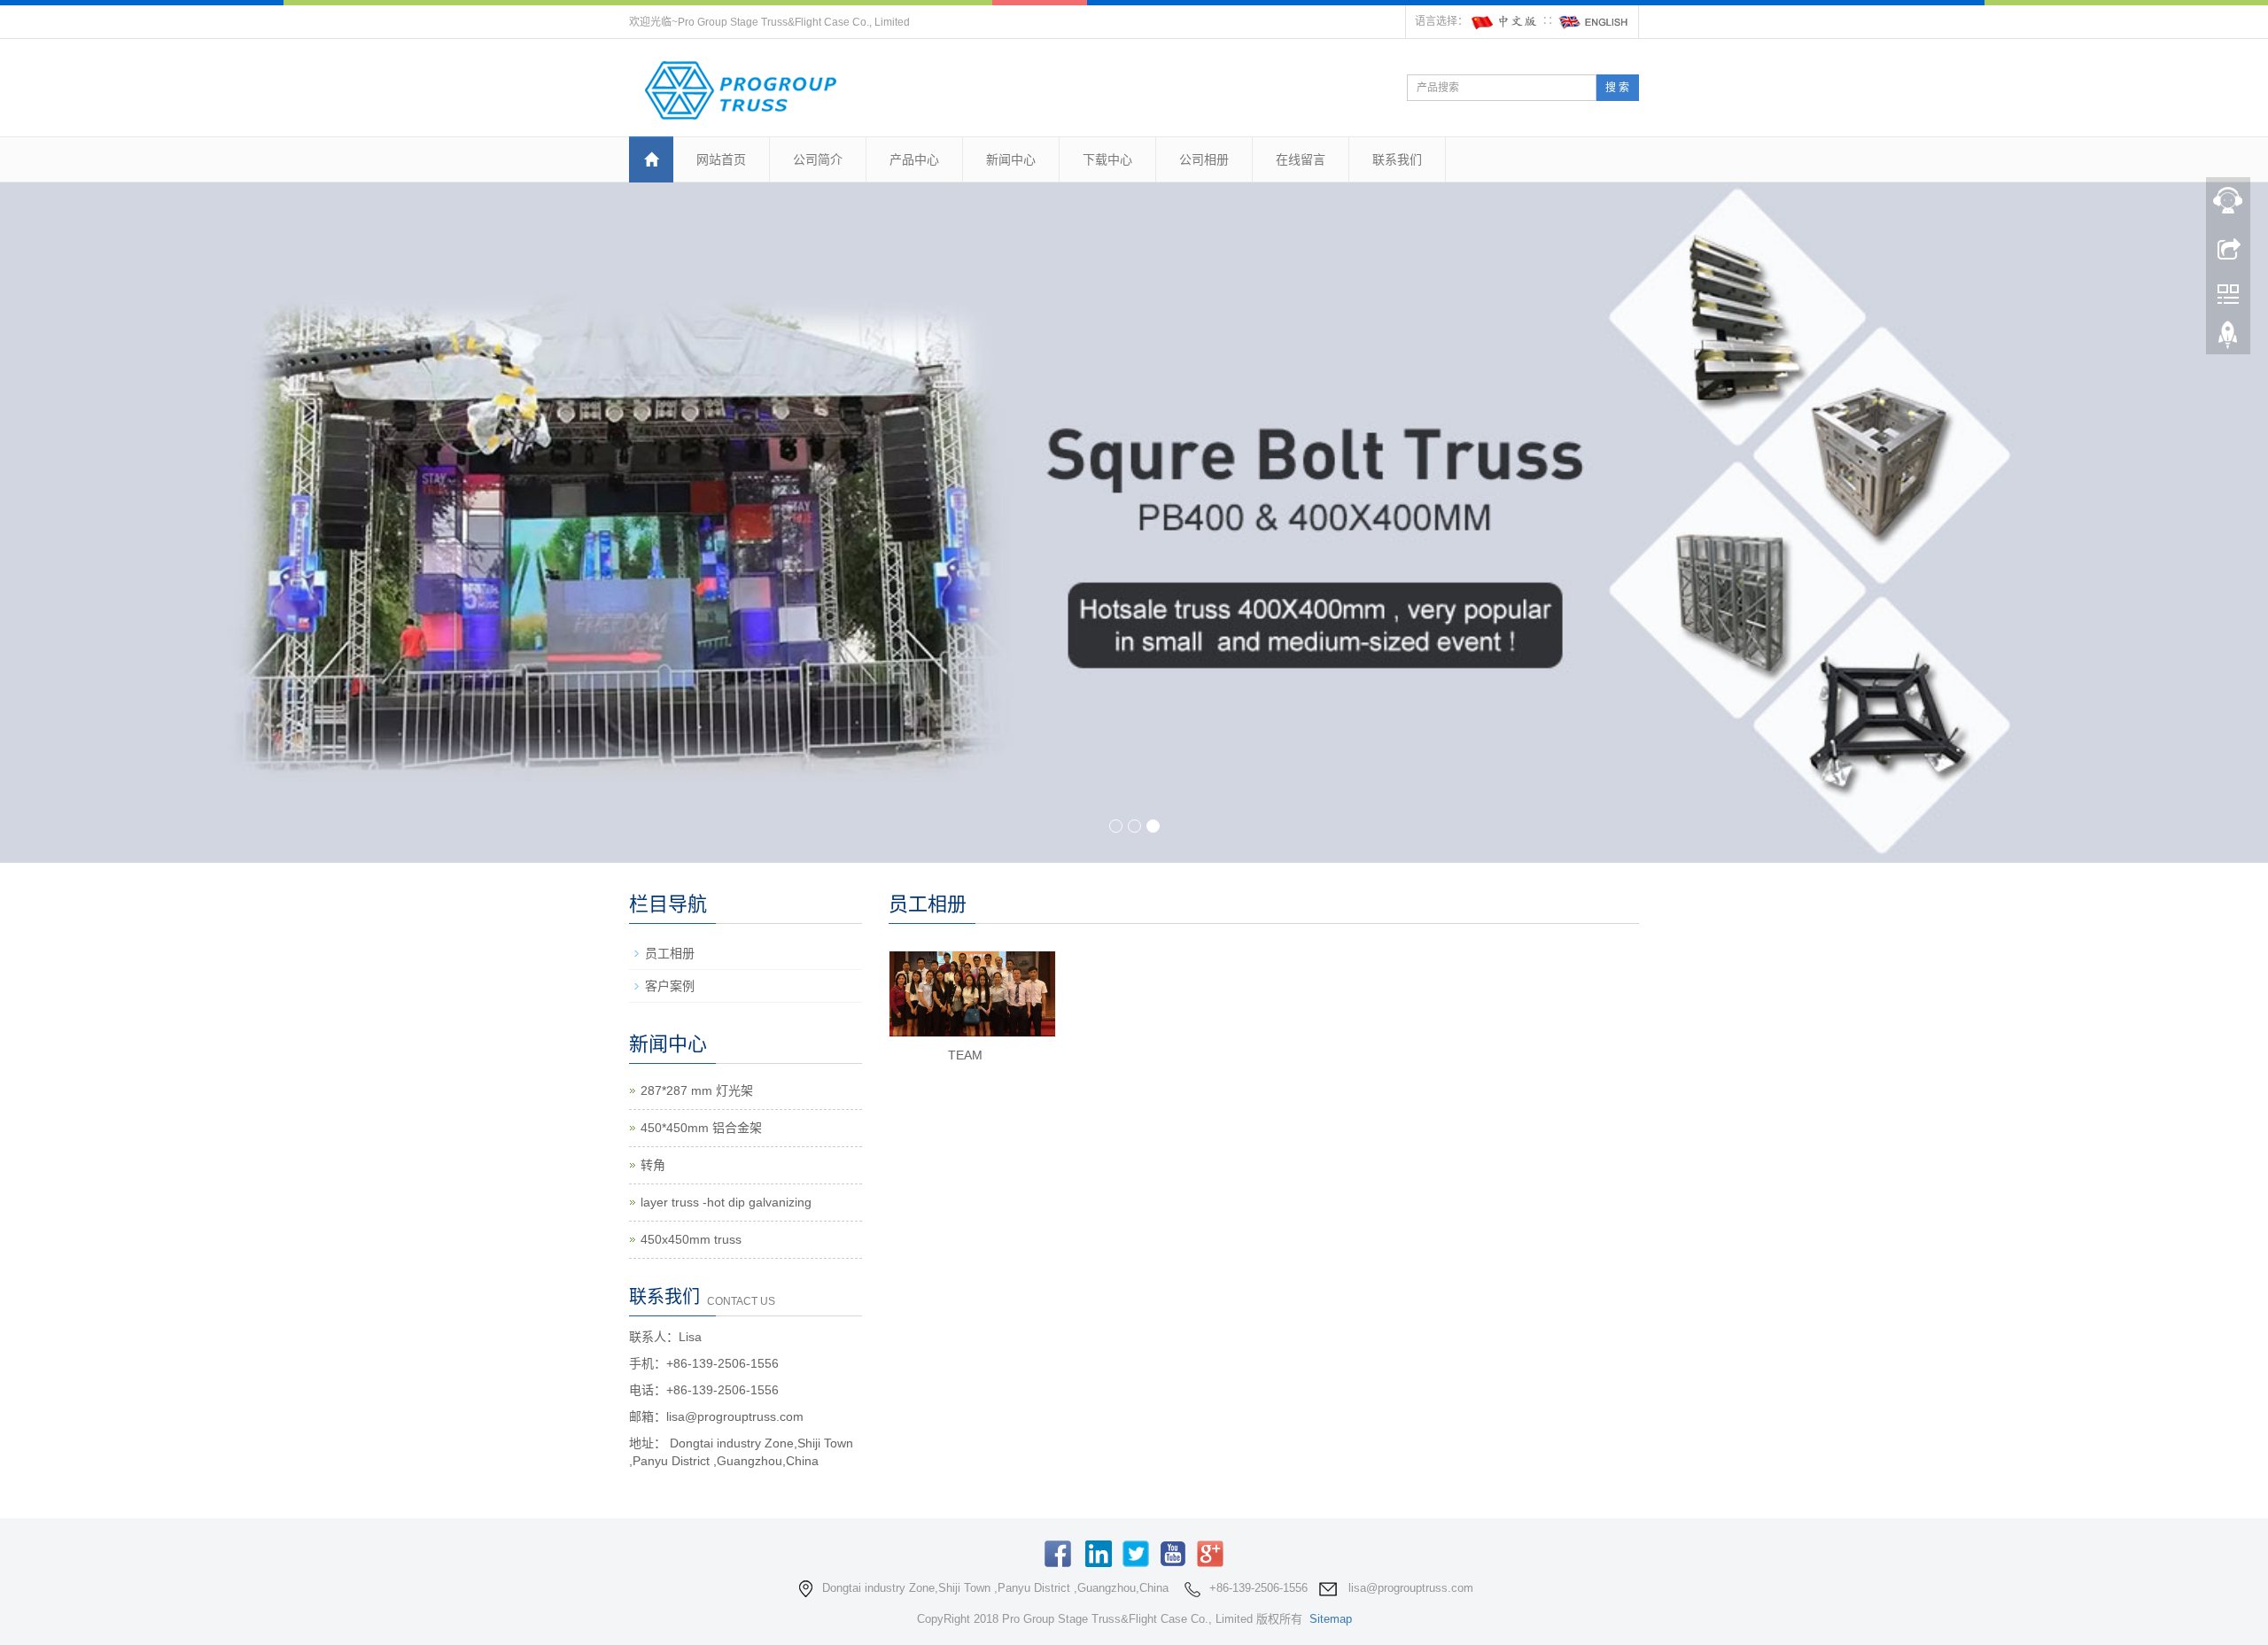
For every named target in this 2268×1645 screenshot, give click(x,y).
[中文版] (1505, 21)
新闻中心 (1011, 159)
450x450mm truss (691, 1239)
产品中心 (914, 159)
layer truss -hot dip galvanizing (726, 1202)
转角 (653, 1165)
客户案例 (670, 986)
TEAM (965, 1055)
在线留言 (1301, 159)
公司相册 (1204, 159)
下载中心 (1107, 159)
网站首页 (721, 159)
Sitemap (1331, 1619)
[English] (1594, 21)
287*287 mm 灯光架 (697, 1090)
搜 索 (1617, 88)
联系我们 (1397, 159)
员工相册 (670, 953)
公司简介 (818, 159)
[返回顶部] (2228, 339)
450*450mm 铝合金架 (701, 1128)
